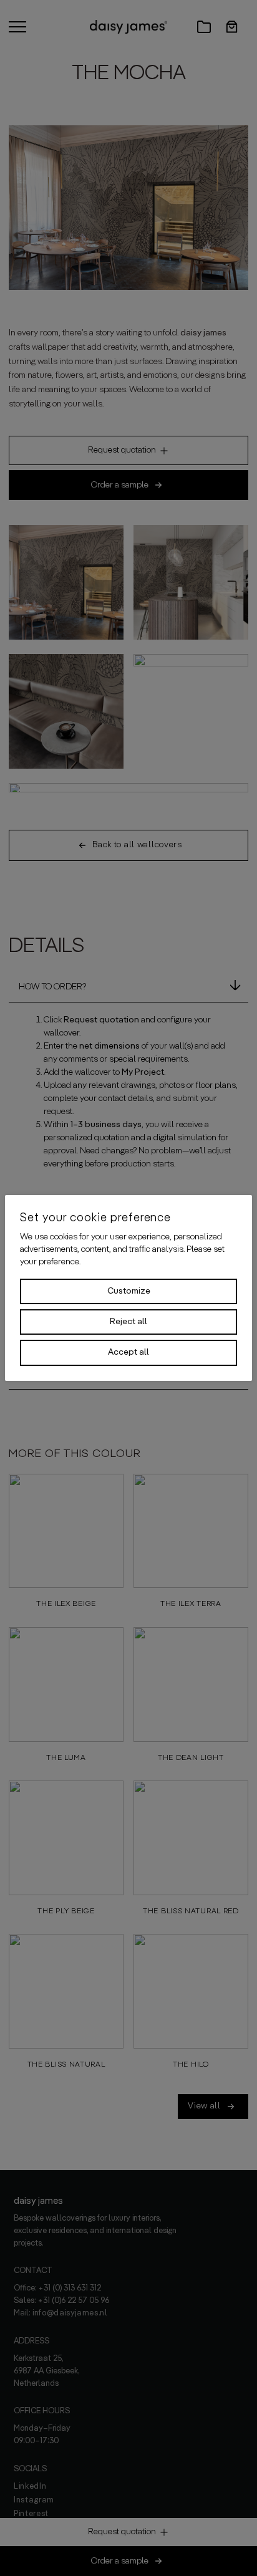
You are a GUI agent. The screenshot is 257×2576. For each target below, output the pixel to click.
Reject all (128, 1322)
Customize (129, 1291)
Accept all (128, 1352)
